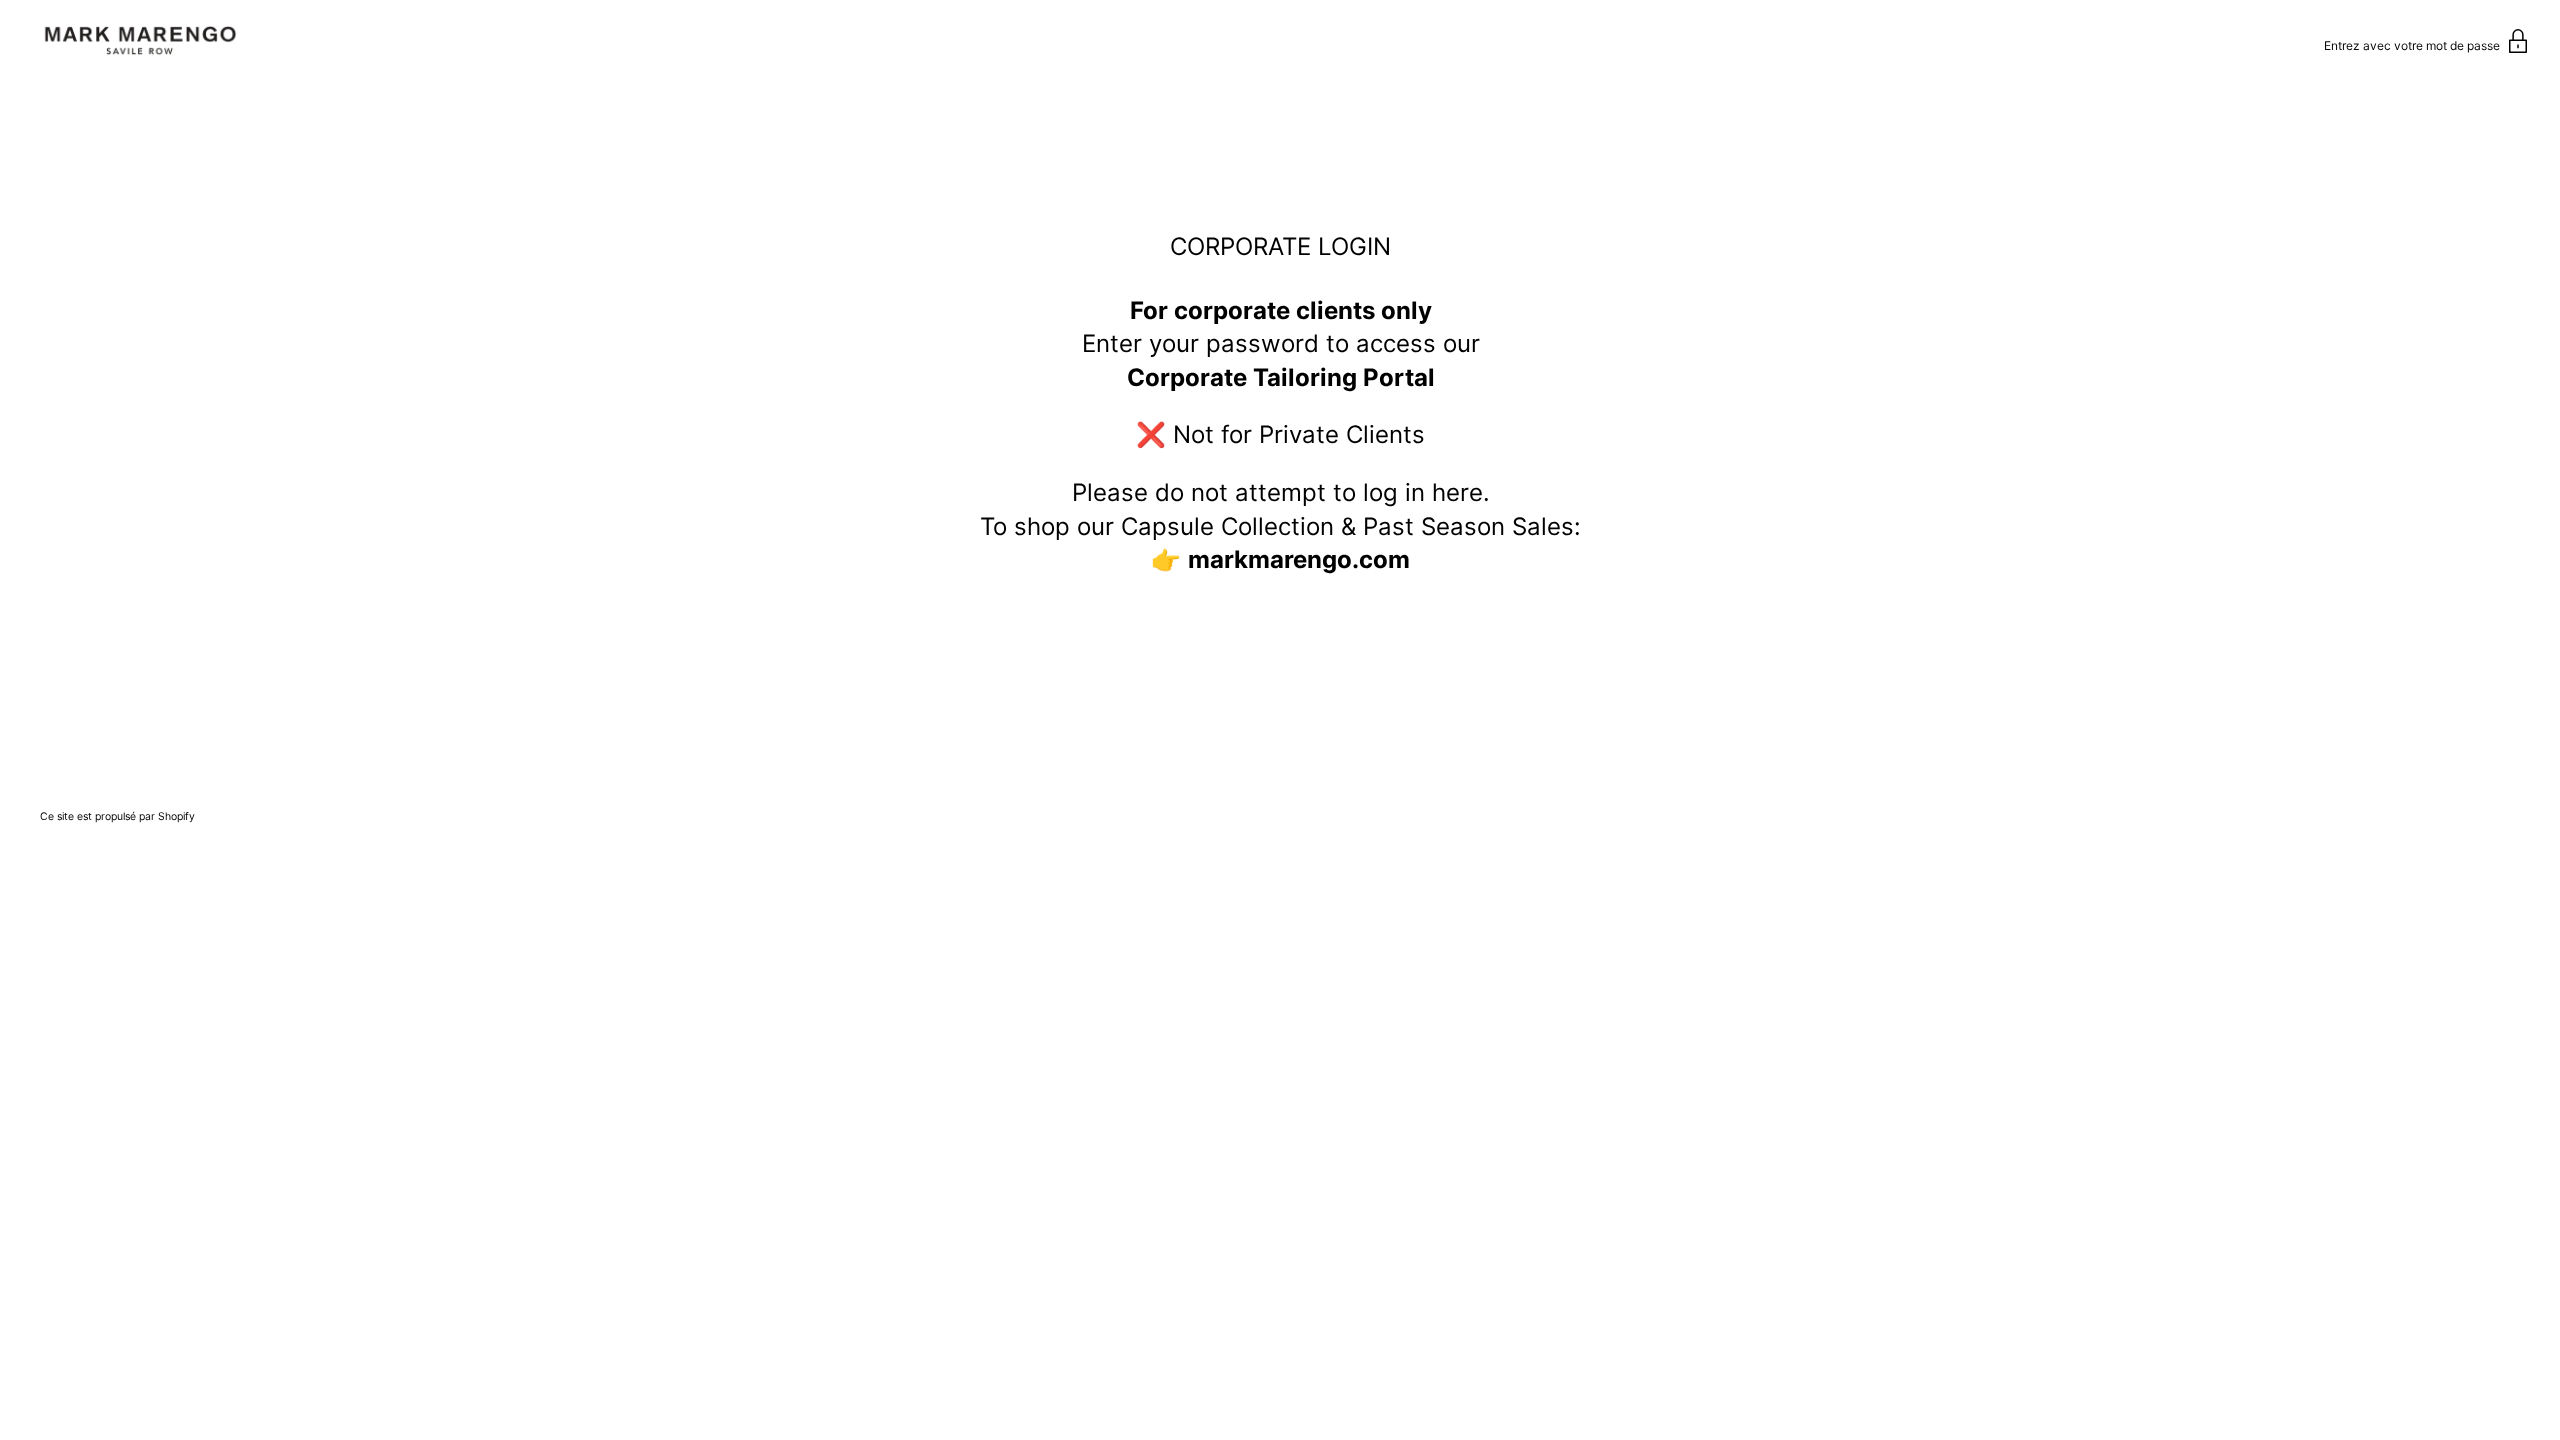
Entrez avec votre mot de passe (2413, 45)
